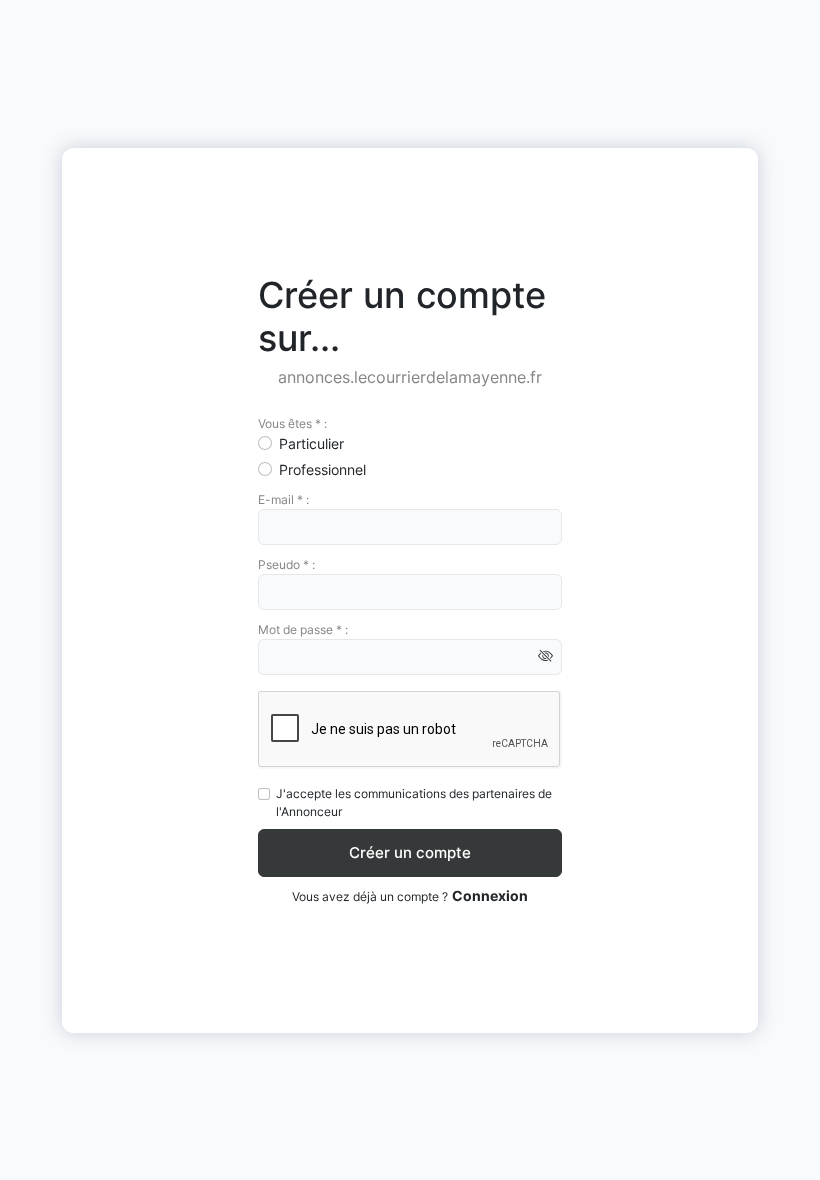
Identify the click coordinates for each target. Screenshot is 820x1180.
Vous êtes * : (292, 423)
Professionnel (322, 469)
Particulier (311, 443)
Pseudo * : (286, 564)
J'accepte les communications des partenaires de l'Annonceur (414, 802)
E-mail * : (283, 499)
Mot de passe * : (303, 629)
